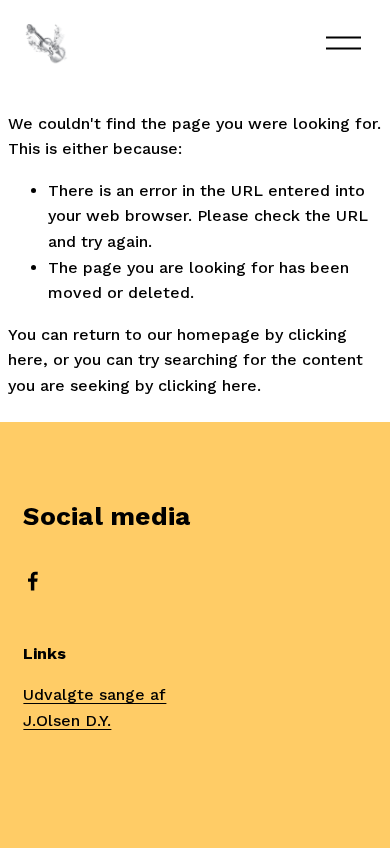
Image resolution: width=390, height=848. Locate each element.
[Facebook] (33, 581)
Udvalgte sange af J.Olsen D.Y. (94, 707)
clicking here (207, 385)
